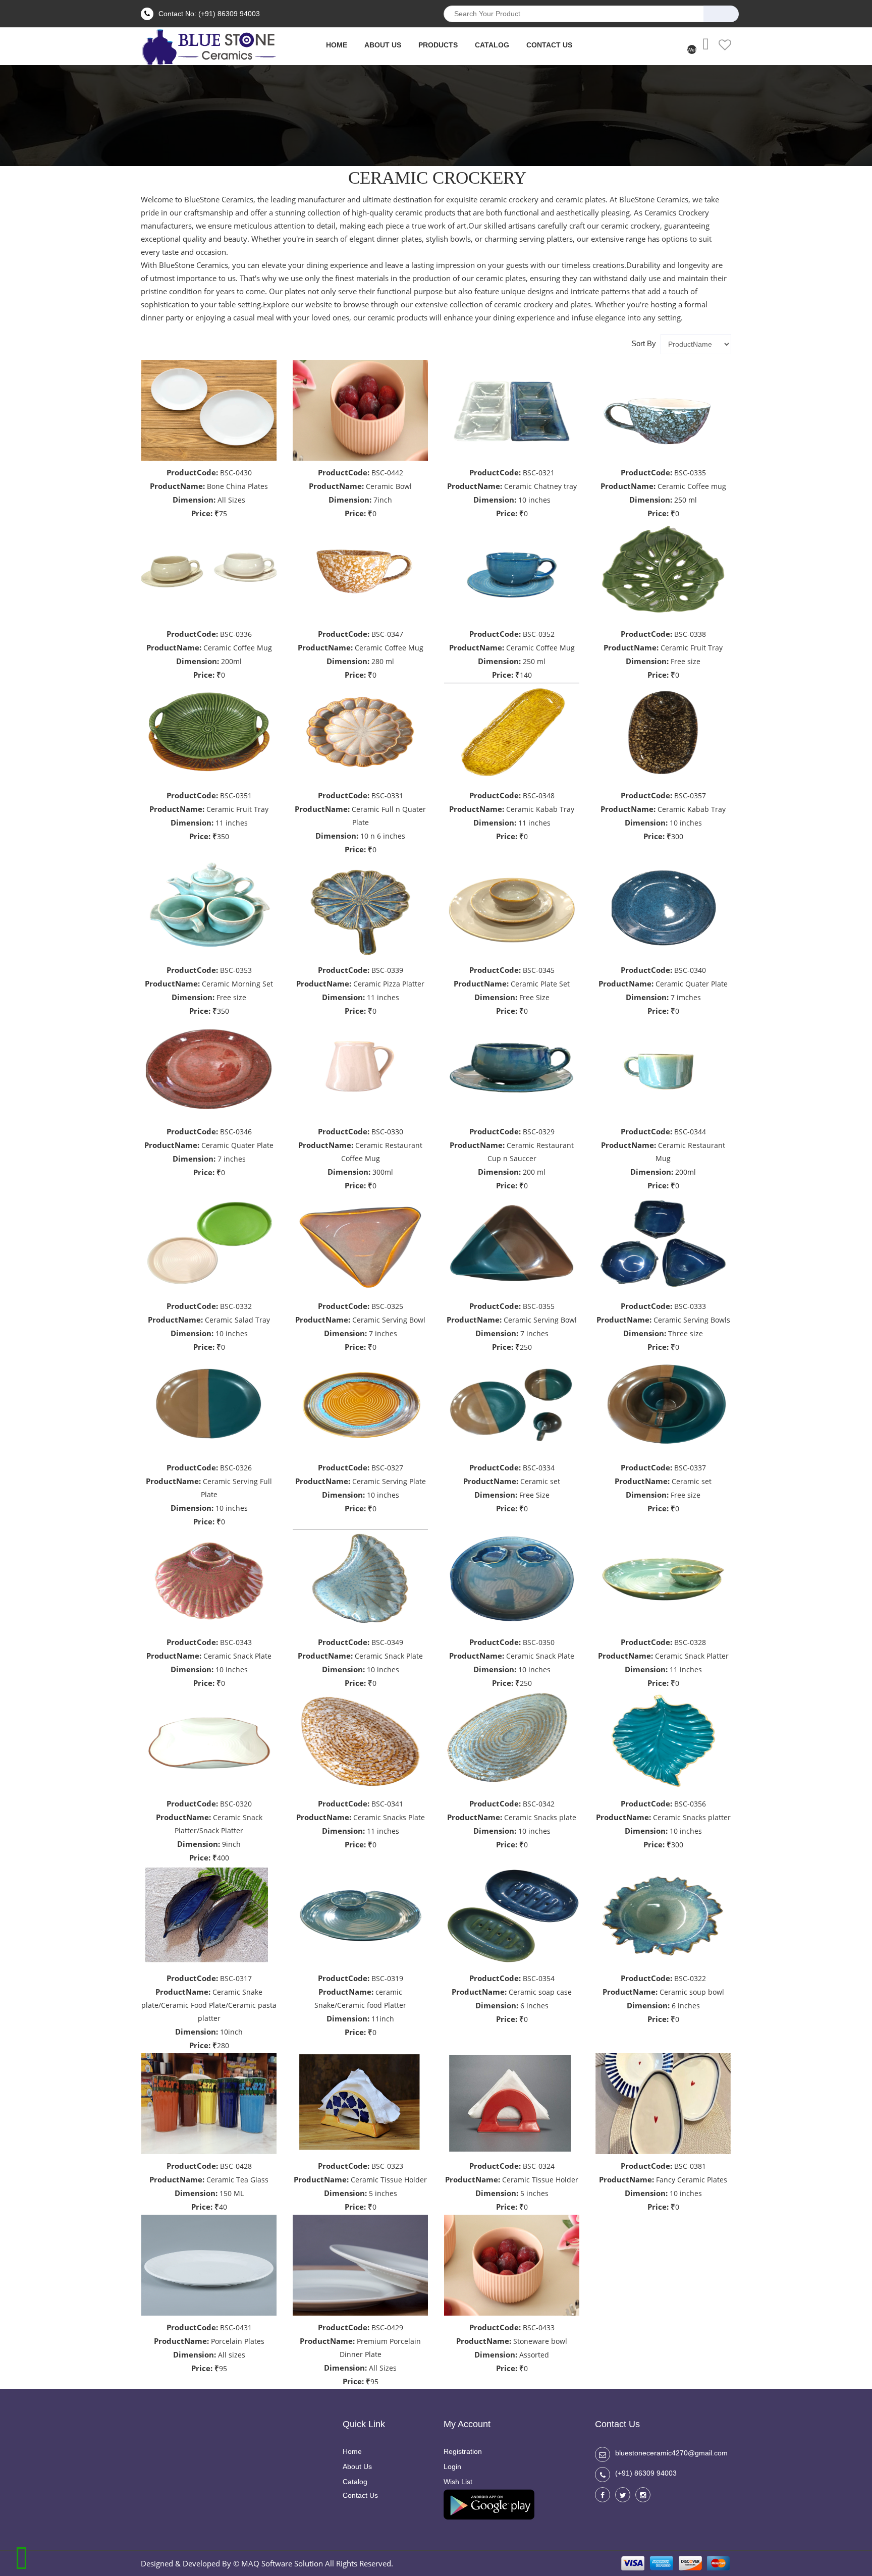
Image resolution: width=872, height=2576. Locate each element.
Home (352, 2451)
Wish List (458, 2482)
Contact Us (549, 45)
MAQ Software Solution (282, 2563)
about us (383, 45)
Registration (463, 2451)
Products (438, 45)
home (337, 45)
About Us (357, 2467)
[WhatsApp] (21, 2556)
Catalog (492, 45)
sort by (644, 343)
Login (452, 2467)
